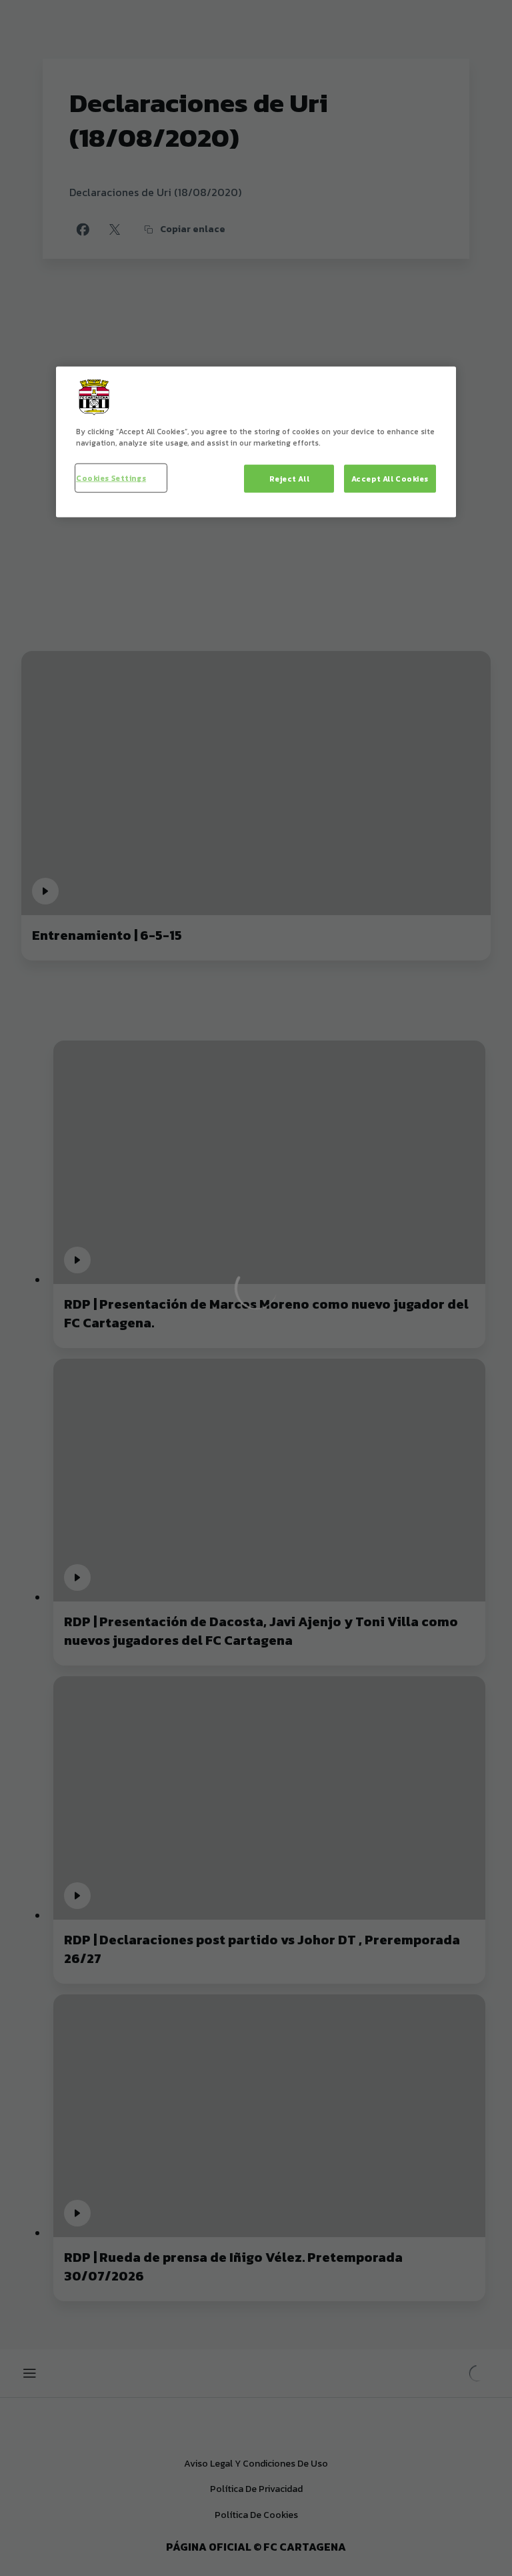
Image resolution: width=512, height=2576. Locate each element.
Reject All (290, 479)
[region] (256, 442)
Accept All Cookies (390, 479)
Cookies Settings (111, 478)
